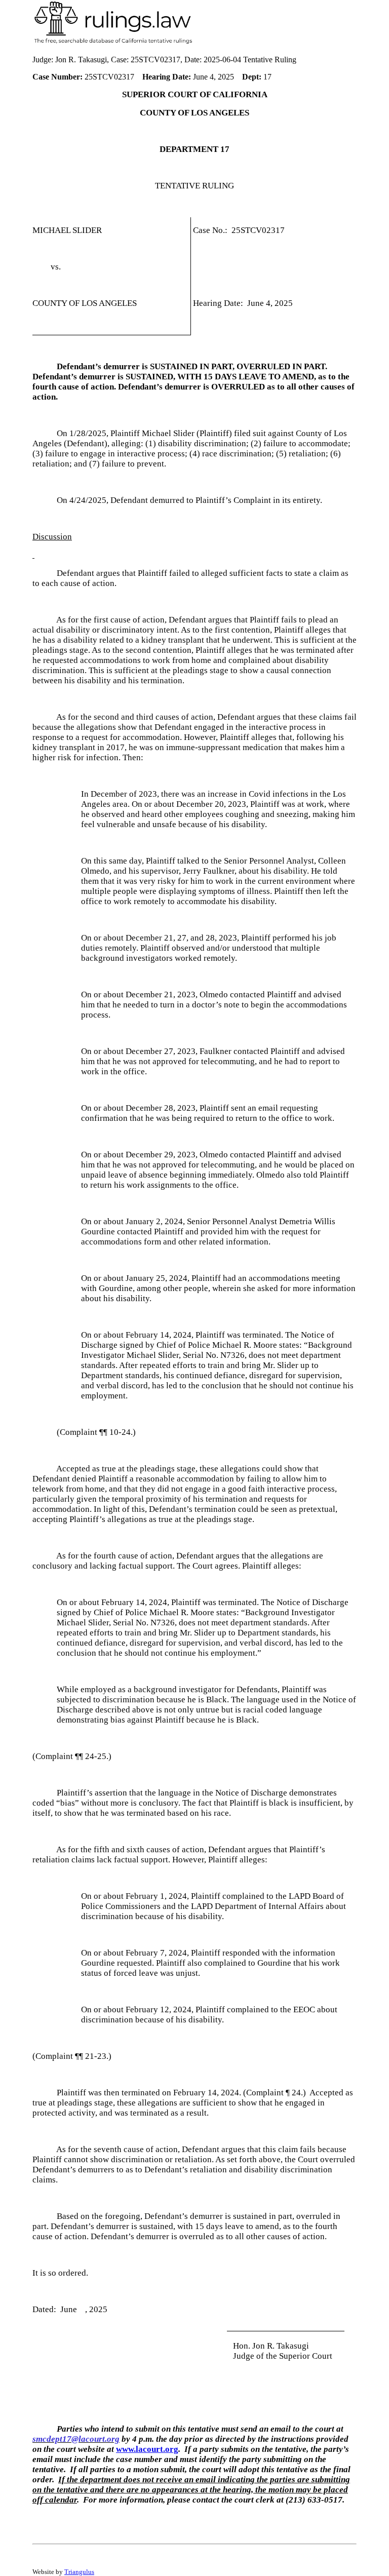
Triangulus (79, 2572)
